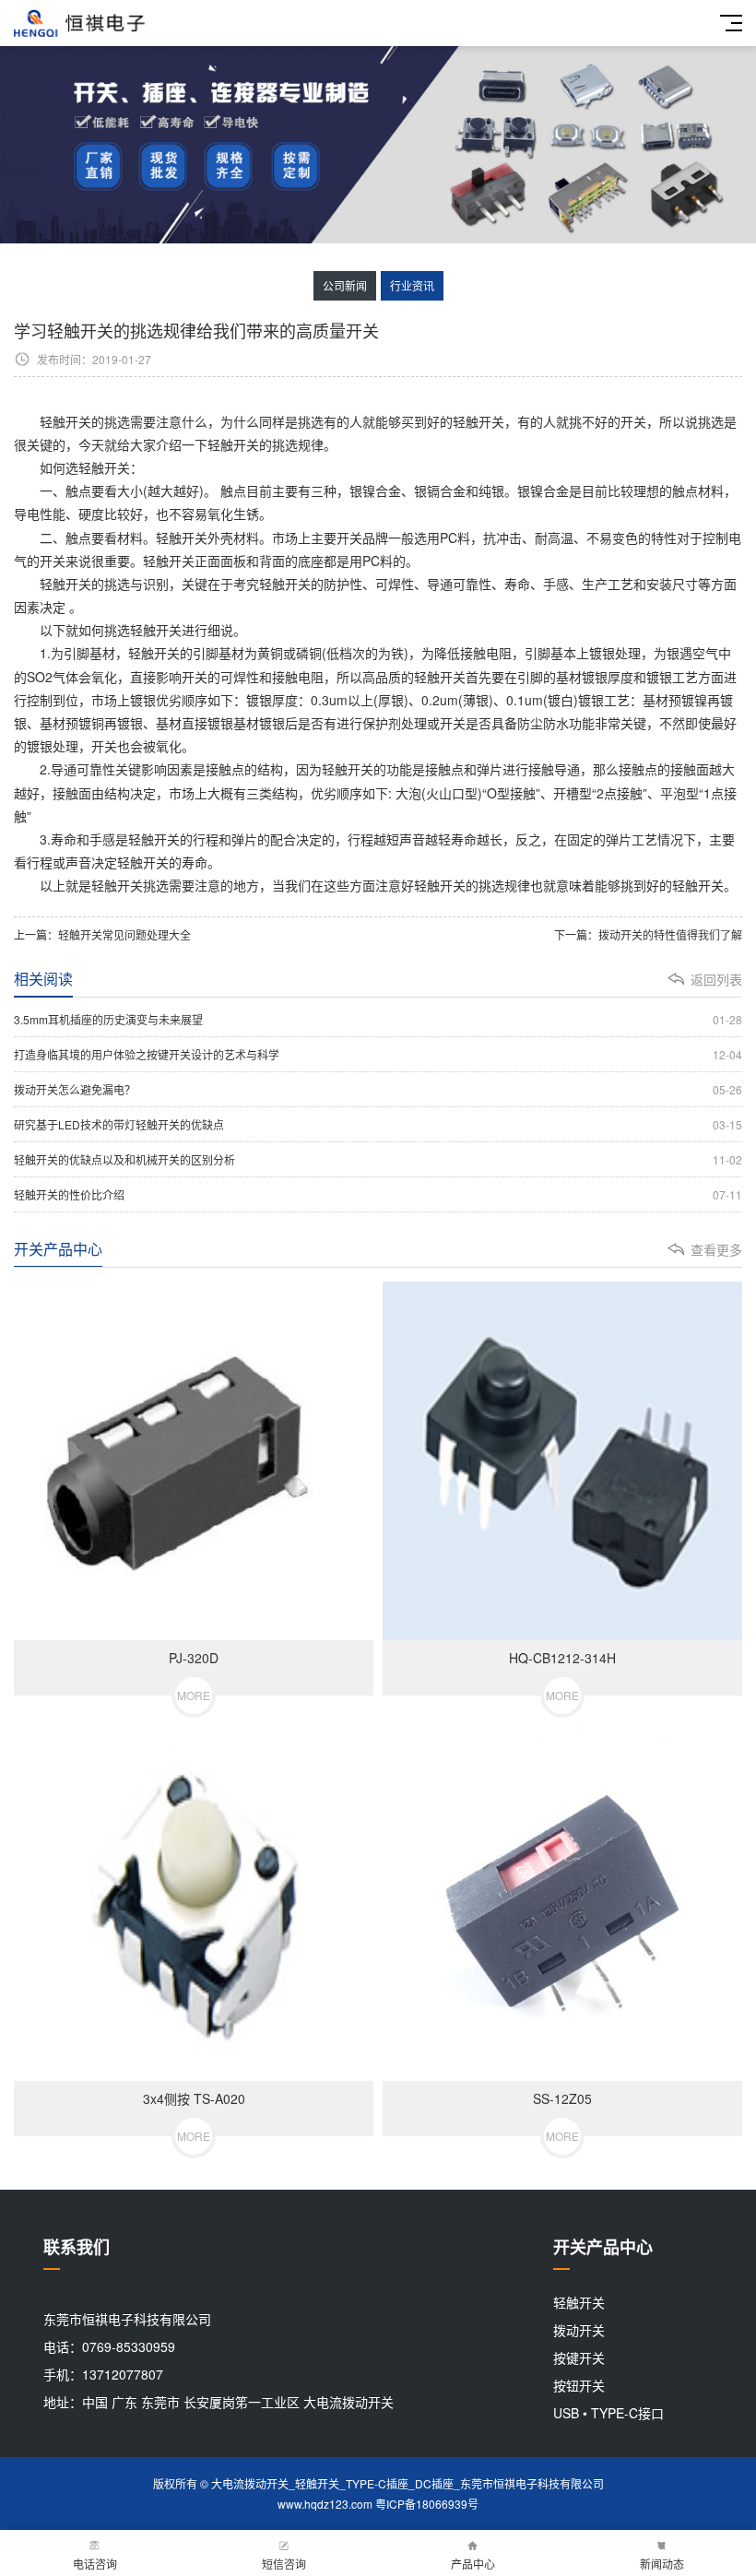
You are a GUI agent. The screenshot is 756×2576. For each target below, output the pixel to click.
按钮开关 (579, 2385)
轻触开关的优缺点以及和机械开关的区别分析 (378, 1159)
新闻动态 (662, 2564)
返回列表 (716, 979)
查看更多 (716, 1249)
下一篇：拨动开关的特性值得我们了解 (648, 934)
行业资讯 (412, 285)
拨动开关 (579, 2330)
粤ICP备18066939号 (427, 2504)
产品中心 (473, 2564)
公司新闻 (345, 285)
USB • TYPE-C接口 (608, 2413)
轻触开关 (104, 467)
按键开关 (579, 2357)
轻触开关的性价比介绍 (378, 1194)
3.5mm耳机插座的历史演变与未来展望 (378, 1019)
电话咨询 (95, 2564)
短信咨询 (284, 2564)
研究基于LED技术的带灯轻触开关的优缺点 (378, 1124)
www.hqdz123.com (325, 2504)
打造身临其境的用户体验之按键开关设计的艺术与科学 (378, 1054)
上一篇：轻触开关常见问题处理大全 (102, 934)
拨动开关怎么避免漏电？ (378, 1089)
